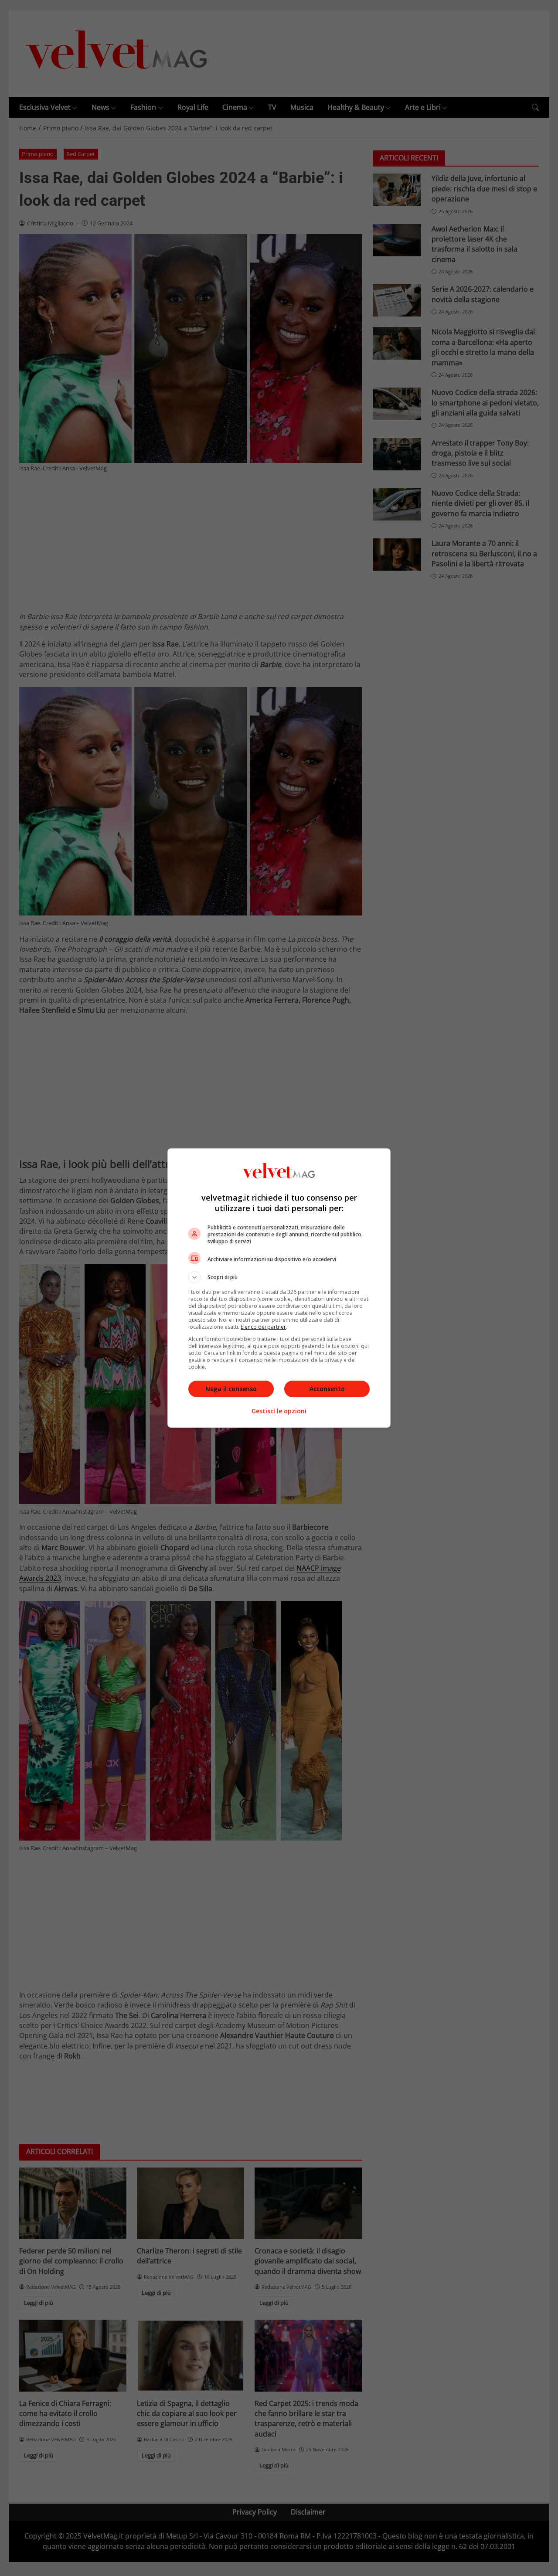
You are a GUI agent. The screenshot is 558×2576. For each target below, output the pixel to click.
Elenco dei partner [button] (263, 1327)
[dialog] (279, 1288)
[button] (279, 1277)
